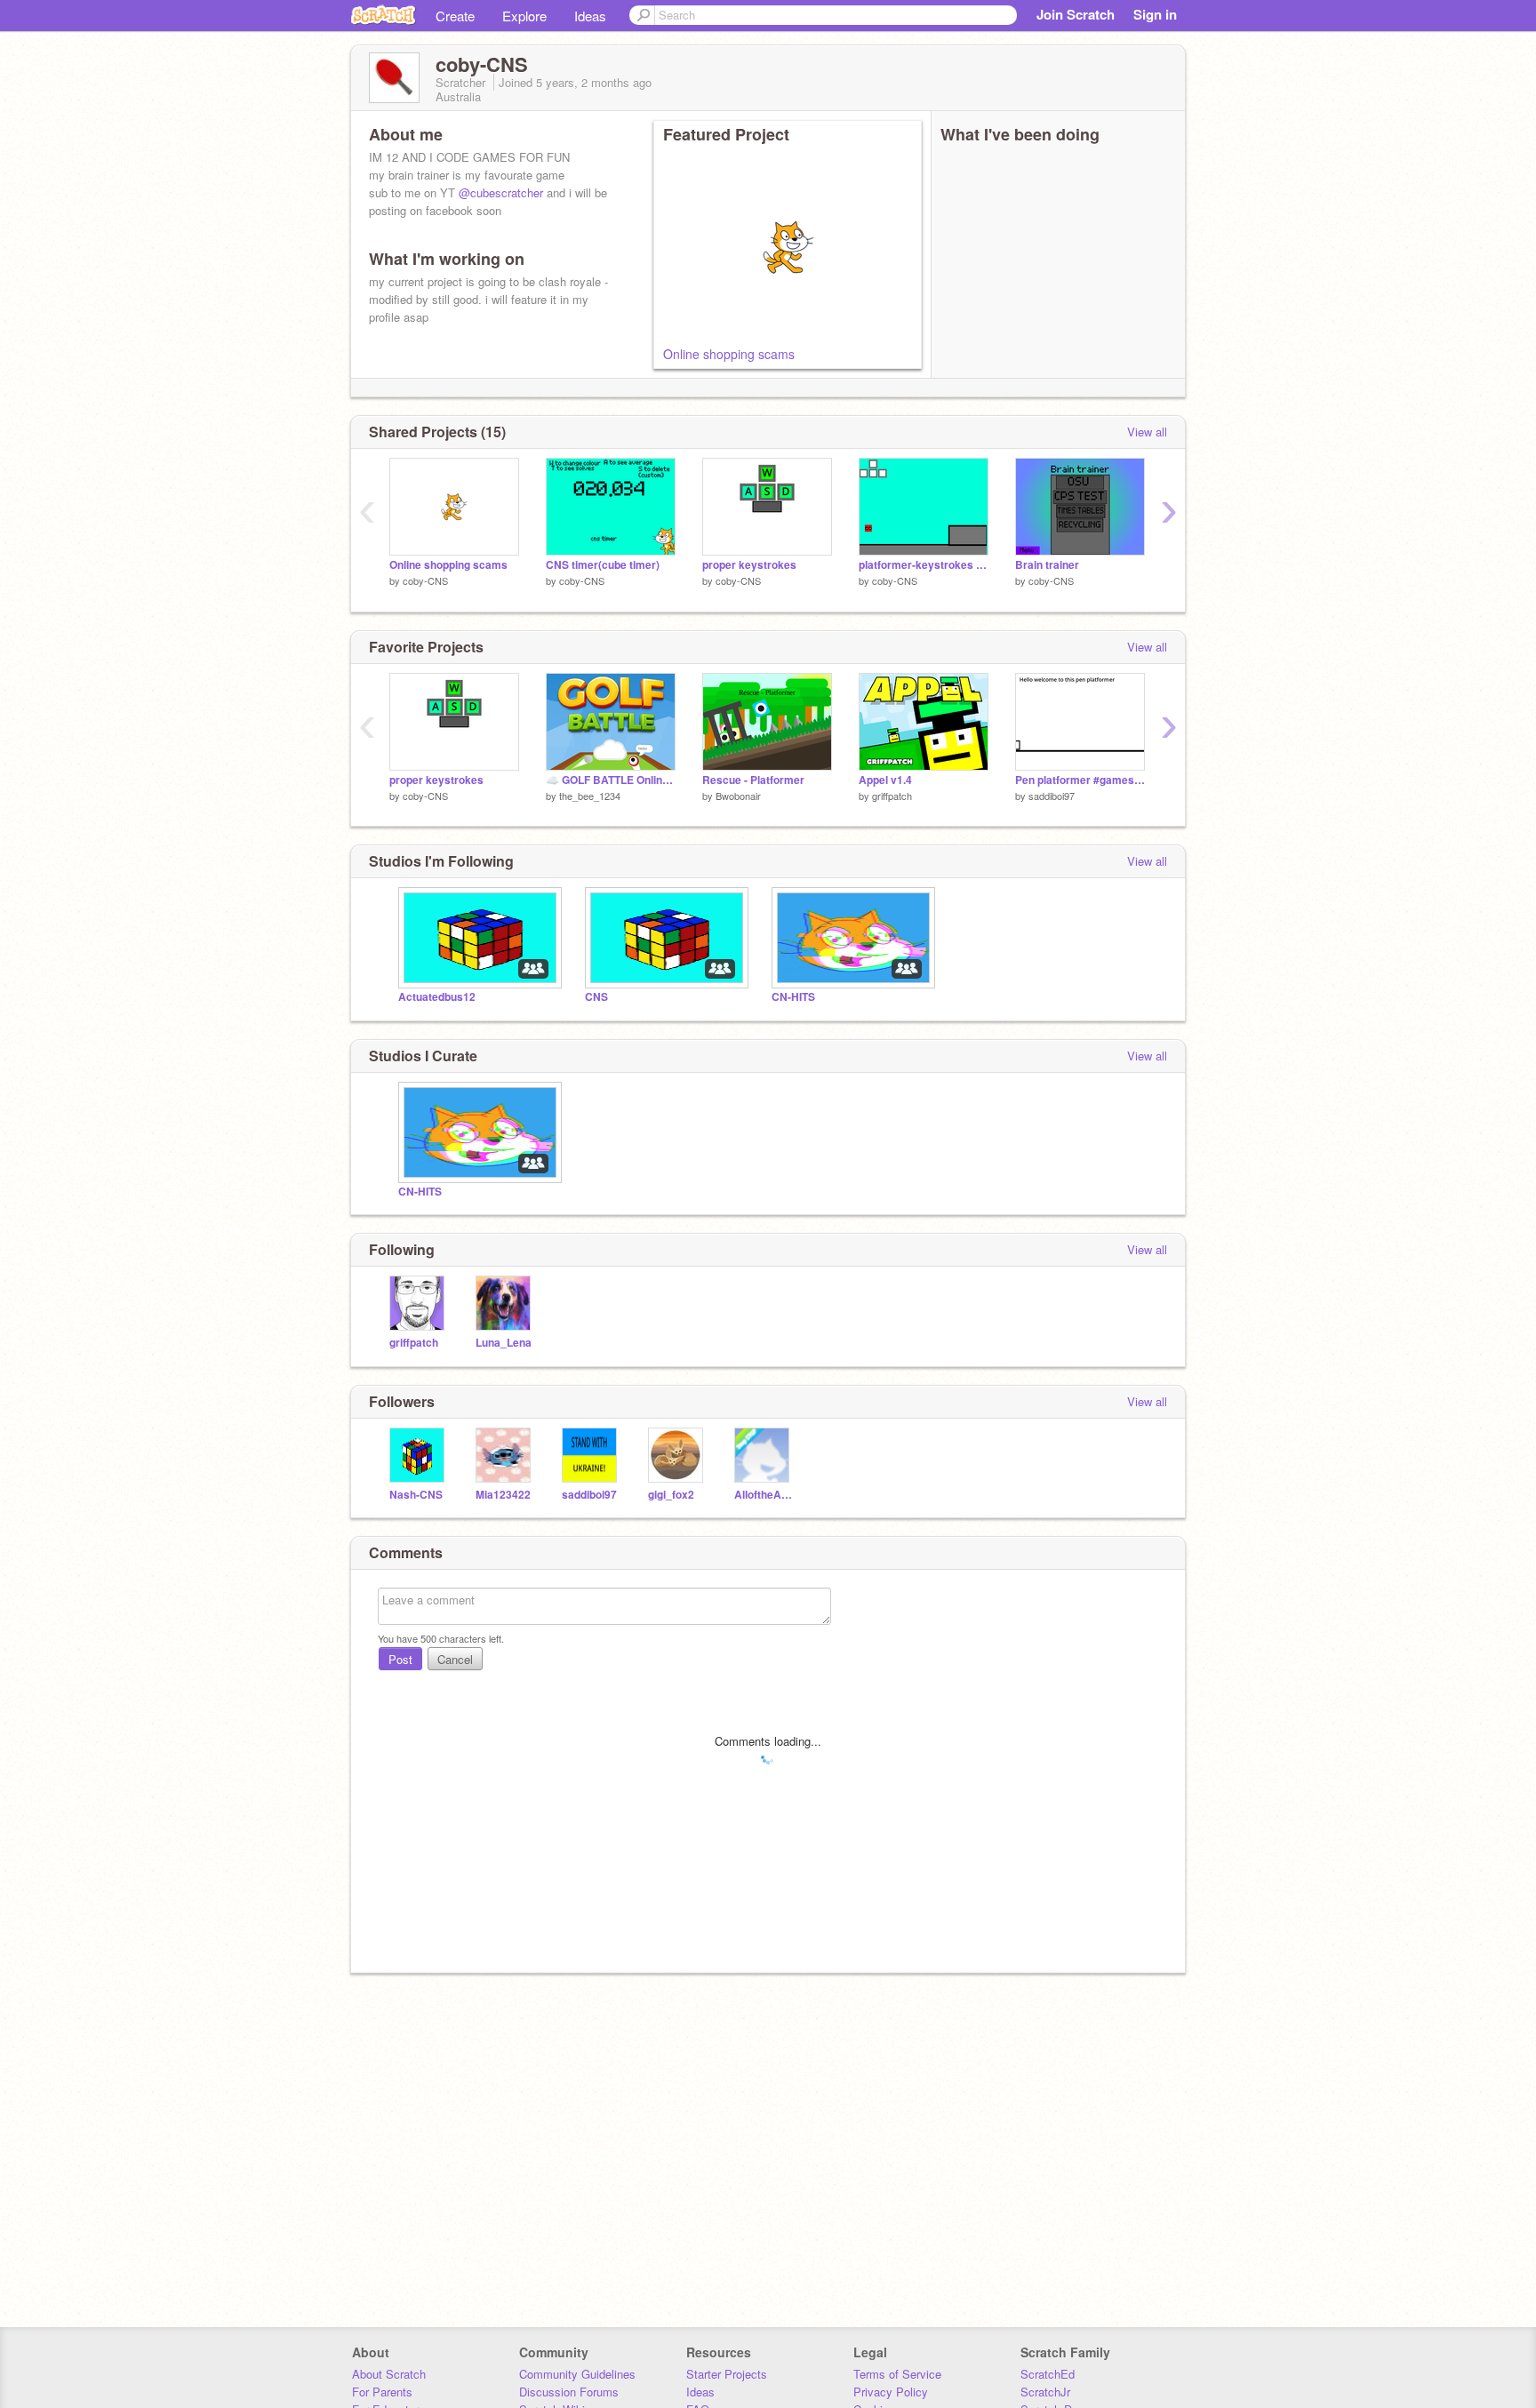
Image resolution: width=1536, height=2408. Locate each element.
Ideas (590, 16)
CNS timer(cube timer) (603, 565)
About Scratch (389, 2374)
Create (455, 16)
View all (1147, 432)
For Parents (382, 2392)
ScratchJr (1045, 2392)
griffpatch (892, 796)
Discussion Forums (569, 2392)
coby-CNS (425, 580)
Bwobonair (738, 796)
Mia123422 (503, 1495)
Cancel (455, 1659)
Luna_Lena (504, 1343)
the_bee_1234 (590, 796)
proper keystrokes (749, 565)
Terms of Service (897, 2374)
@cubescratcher (501, 192)
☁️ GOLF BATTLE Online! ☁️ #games (611, 780)
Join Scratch (1076, 14)
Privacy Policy (891, 2392)
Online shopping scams (729, 354)
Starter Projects (727, 2374)
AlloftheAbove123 (764, 1495)
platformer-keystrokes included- (924, 565)
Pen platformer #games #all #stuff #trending (1080, 780)
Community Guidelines (577, 2374)
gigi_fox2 (671, 1495)
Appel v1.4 (885, 780)
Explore (524, 16)
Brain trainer (1047, 565)
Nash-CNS (416, 1495)
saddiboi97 (1052, 796)
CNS (596, 997)
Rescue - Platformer (753, 780)
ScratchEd (1048, 2374)
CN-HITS (793, 997)
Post (400, 1659)
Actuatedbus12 (437, 997)
